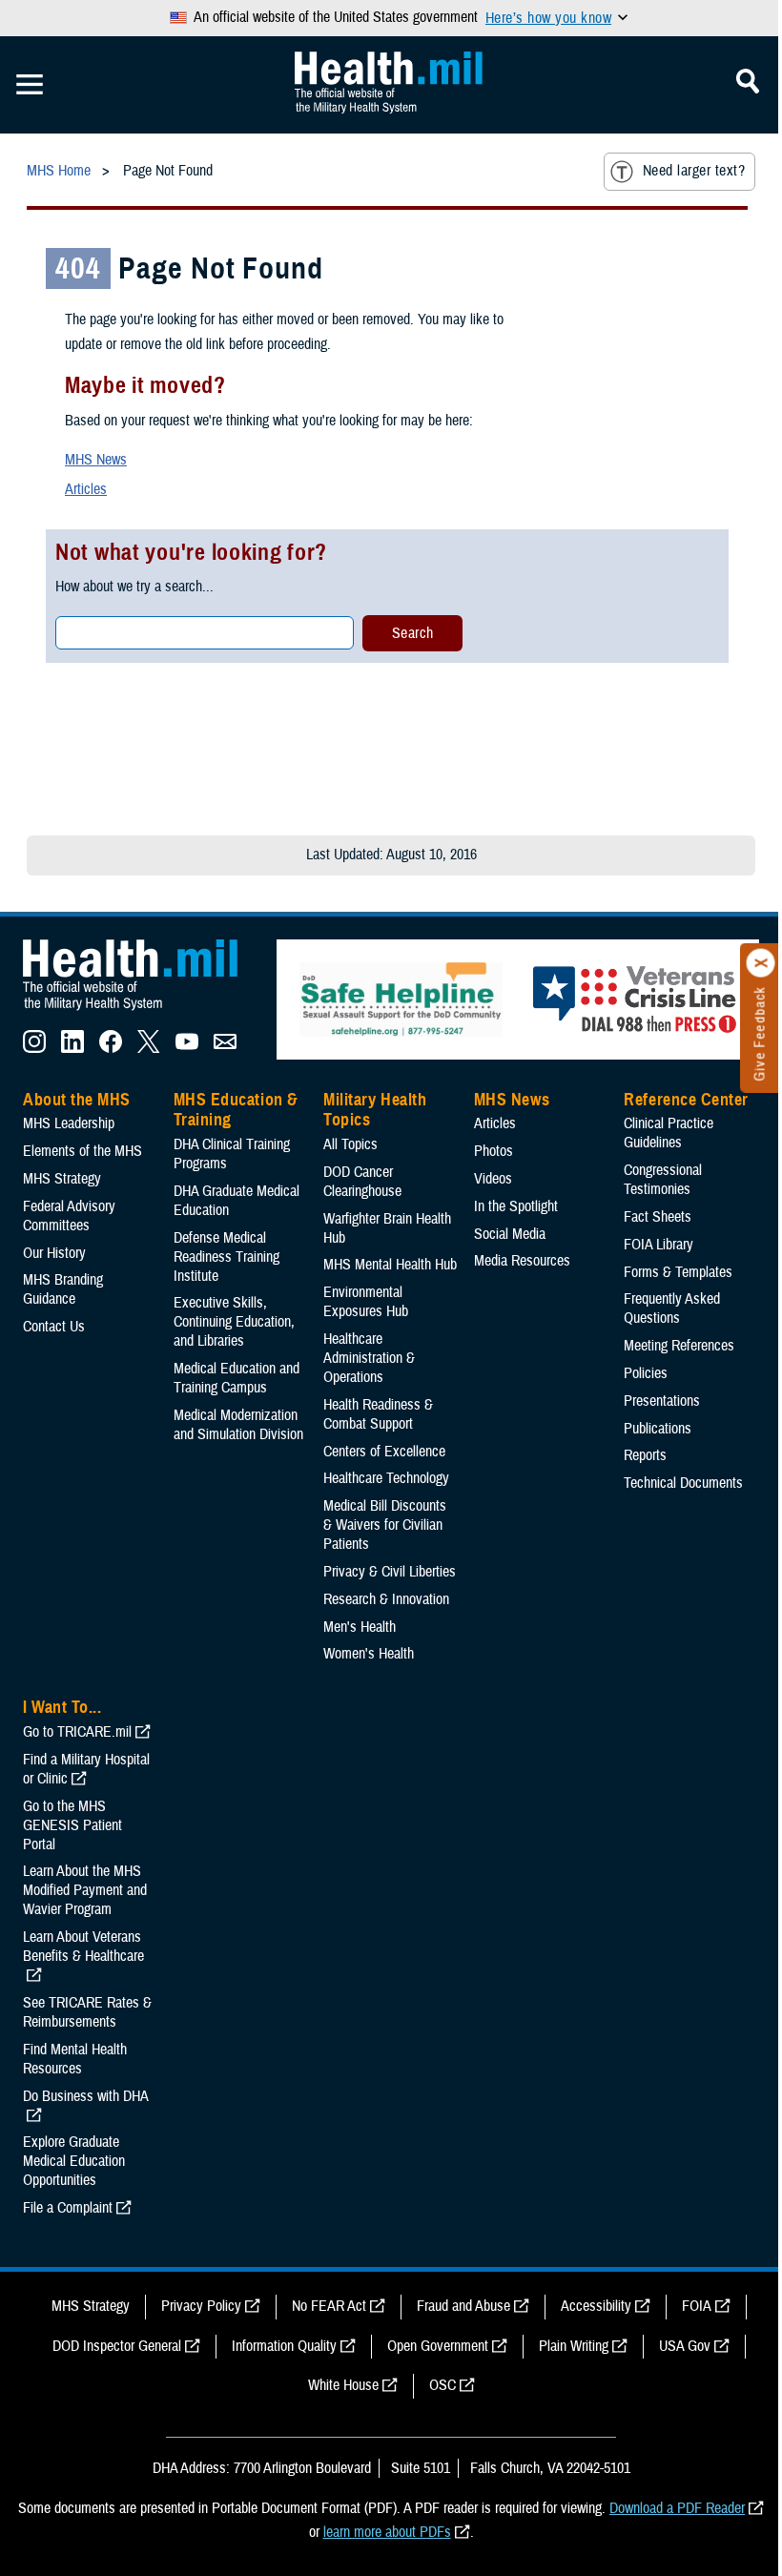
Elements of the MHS (82, 1151)
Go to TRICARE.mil (77, 1732)
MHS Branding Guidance (63, 1289)
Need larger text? (694, 171)
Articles (86, 489)
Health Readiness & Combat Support (378, 1414)
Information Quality (284, 2346)
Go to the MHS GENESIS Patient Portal (72, 1825)
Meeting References (679, 1346)
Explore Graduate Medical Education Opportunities (74, 2161)
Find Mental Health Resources (75, 2059)
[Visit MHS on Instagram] (34, 1048)
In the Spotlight (516, 1206)
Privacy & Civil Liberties (390, 1572)
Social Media (510, 1234)
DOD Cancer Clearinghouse (362, 1182)
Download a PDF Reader (677, 2508)
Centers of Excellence (384, 1452)
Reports (645, 1455)
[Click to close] (761, 963)
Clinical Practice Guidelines (669, 1133)
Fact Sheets (658, 1217)
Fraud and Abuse (463, 2306)
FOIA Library (659, 1245)
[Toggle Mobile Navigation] (30, 85)
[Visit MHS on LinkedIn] (72, 1048)
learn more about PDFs (387, 2532)
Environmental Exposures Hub (366, 1302)
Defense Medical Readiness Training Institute (226, 1257)
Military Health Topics (375, 1110)
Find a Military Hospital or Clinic (86, 1769)
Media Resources (522, 1261)
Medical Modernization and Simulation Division (238, 1425)
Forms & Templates (678, 1272)
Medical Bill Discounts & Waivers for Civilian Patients (385, 1525)
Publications (658, 1429)
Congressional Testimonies (663, 1180)
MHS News (96, 460)
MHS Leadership (69, 1123)
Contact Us (54, 1327)
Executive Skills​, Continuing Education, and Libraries (234, 1322)
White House (343, 2385)
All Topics (350, 1144)
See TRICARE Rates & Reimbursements (87, 2012)
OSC (442, 2385)
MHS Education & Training (236, 1110)
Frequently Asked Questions (672, 1309)
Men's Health (360, 1627)
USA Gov (685, 2346)
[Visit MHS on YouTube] (187, 1048)
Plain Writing (574, 2346)
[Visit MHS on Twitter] (149, 1048)
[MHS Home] (142, 1011)
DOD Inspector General (117, 2346)
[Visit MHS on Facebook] (111, 1048)
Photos (494, 1151)
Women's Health (369, 1654)
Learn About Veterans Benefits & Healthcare (83, 1947)
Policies (646, 1373)
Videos (493, 1179)
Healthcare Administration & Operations (369, 1358)
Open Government (438, 2346)
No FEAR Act (329, 2306)
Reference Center (686, 1100)
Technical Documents (683, 1483)
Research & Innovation (386, 1599)
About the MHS (77, 1100)
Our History (54, 1253)
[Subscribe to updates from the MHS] (225, 1048)
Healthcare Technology (386, 1478)
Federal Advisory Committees (69, 1216)
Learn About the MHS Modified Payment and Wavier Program (85, 1890)
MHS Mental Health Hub (390, 1265)
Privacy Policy (201, 2306)
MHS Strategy (62, 1179)
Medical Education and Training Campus (237, 1378)
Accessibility (596, 2306)
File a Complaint (68, 2208)
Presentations (662, 1401)
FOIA (697, 2306)
